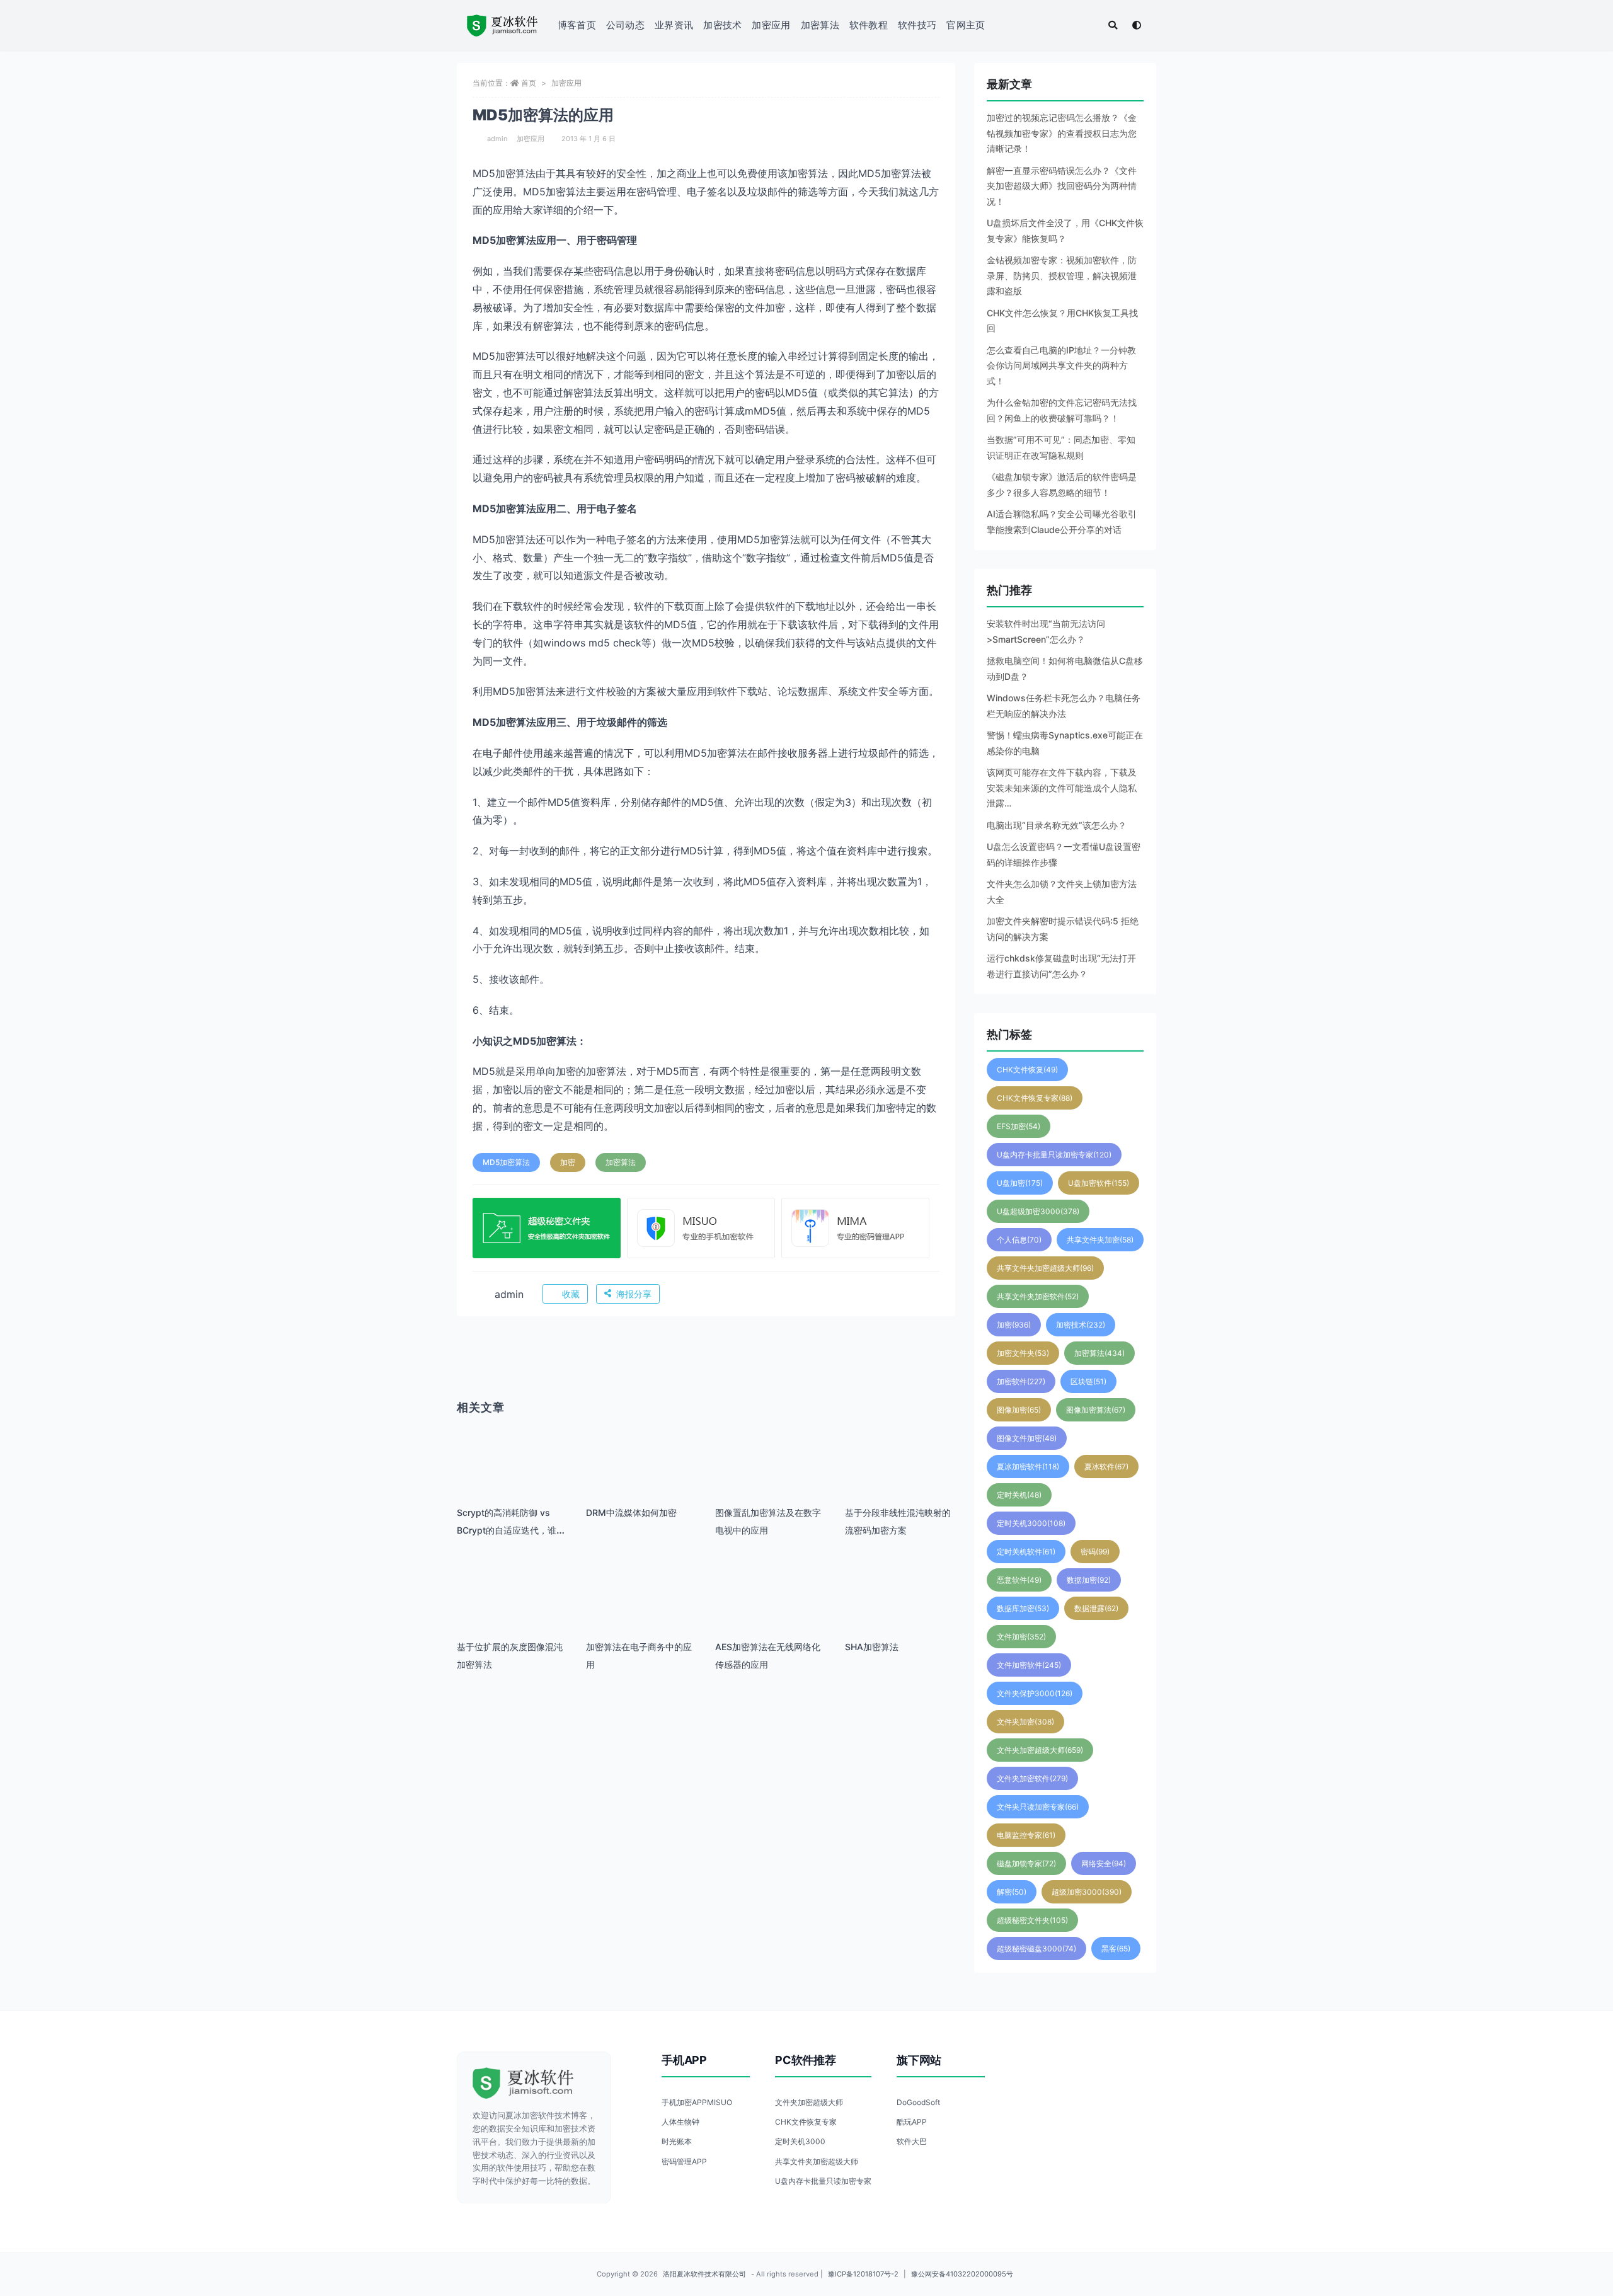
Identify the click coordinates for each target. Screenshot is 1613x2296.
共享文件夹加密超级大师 (1045, 1268)
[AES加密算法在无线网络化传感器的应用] (770, 1613)
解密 (1012, 1892)
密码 (1095, 1552)
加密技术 (722, 25)
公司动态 (625, 25)
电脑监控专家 (1026, 1835)
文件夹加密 (1025, 1722)
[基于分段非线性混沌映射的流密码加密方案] (900, 1478)
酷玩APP (912, 2122)
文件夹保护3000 (1035, 1693)
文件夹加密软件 (1032, 1778)
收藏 (571, 1294)
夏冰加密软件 (1028, 1467)
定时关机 (1019, 1495)
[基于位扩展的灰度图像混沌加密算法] (512, 1613)
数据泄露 (1096, 1608)
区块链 (1088, 1381)
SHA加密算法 (872, 1647)
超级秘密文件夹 (1032, 1920)
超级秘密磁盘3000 (1036, 1949)
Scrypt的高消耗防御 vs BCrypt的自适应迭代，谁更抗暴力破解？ (511, 1530)
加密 (568, 1162)
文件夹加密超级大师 (1040, 1750)
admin (497, 139)
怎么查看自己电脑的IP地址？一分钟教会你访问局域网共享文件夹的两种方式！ (1061, 365)
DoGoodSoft (918, 2102)
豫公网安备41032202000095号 (962, 2274)
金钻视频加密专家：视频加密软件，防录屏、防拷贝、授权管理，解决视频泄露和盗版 (1062, 275)
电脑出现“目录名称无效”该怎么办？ (1057, 825)
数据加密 (1089, 1580)
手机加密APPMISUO (697, 2102)
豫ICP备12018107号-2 (863, 2274)
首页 (529, 83)
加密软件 (1021, 1381)
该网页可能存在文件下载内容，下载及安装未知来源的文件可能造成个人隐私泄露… (1062, 788)
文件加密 (1021, 1637)
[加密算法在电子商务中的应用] (641, 1613)
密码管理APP (684, 2161)
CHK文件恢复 (1027, 1070)
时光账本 (677, 2141)
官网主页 (966, 25)
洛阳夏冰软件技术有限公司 (704, 2274)
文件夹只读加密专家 (1038, 1807)
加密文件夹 (1023, 1353)
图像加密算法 (1096, 1410)
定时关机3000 (1031, 1523)
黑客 (1116, 1949)
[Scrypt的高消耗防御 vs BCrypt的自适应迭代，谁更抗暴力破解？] (512, 1478)
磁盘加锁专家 (1026, 1863)
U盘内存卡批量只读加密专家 (1054, 1155)
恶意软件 (1019, 1580)
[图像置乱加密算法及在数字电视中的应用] (770, 1478)
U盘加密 (1020, 1183)
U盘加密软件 (1099, 1183)
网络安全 (1104, 1863)
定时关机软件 (1026, 1552)
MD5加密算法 (506, 1162)
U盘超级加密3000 (1038, 1211)
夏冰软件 (1106, 1467)
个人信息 (1019, 1240)
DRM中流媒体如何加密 (631, 1512)
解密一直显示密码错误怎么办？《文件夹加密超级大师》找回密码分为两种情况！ (1062, 186)
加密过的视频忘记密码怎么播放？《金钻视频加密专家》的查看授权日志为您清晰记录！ (1062, 133)
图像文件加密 (1027, 1438)
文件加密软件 (1029, 1665)
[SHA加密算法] (900, 1613)
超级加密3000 (1087, 1892)
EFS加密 (1019, 1126)
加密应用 (771, 25)
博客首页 (577, 25)
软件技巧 (917, 25)
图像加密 (1019, 1410)
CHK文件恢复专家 (1035, 1098)
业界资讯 (674, 25)
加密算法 (820, 25)
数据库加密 (1023, 1608)
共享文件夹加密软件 (1038, 1296)
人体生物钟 (680, 2122)
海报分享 (634, 1294)
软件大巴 (912, 2141)
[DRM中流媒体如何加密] (641, 1478)
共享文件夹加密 (1100, 1240)
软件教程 (869, 25)
